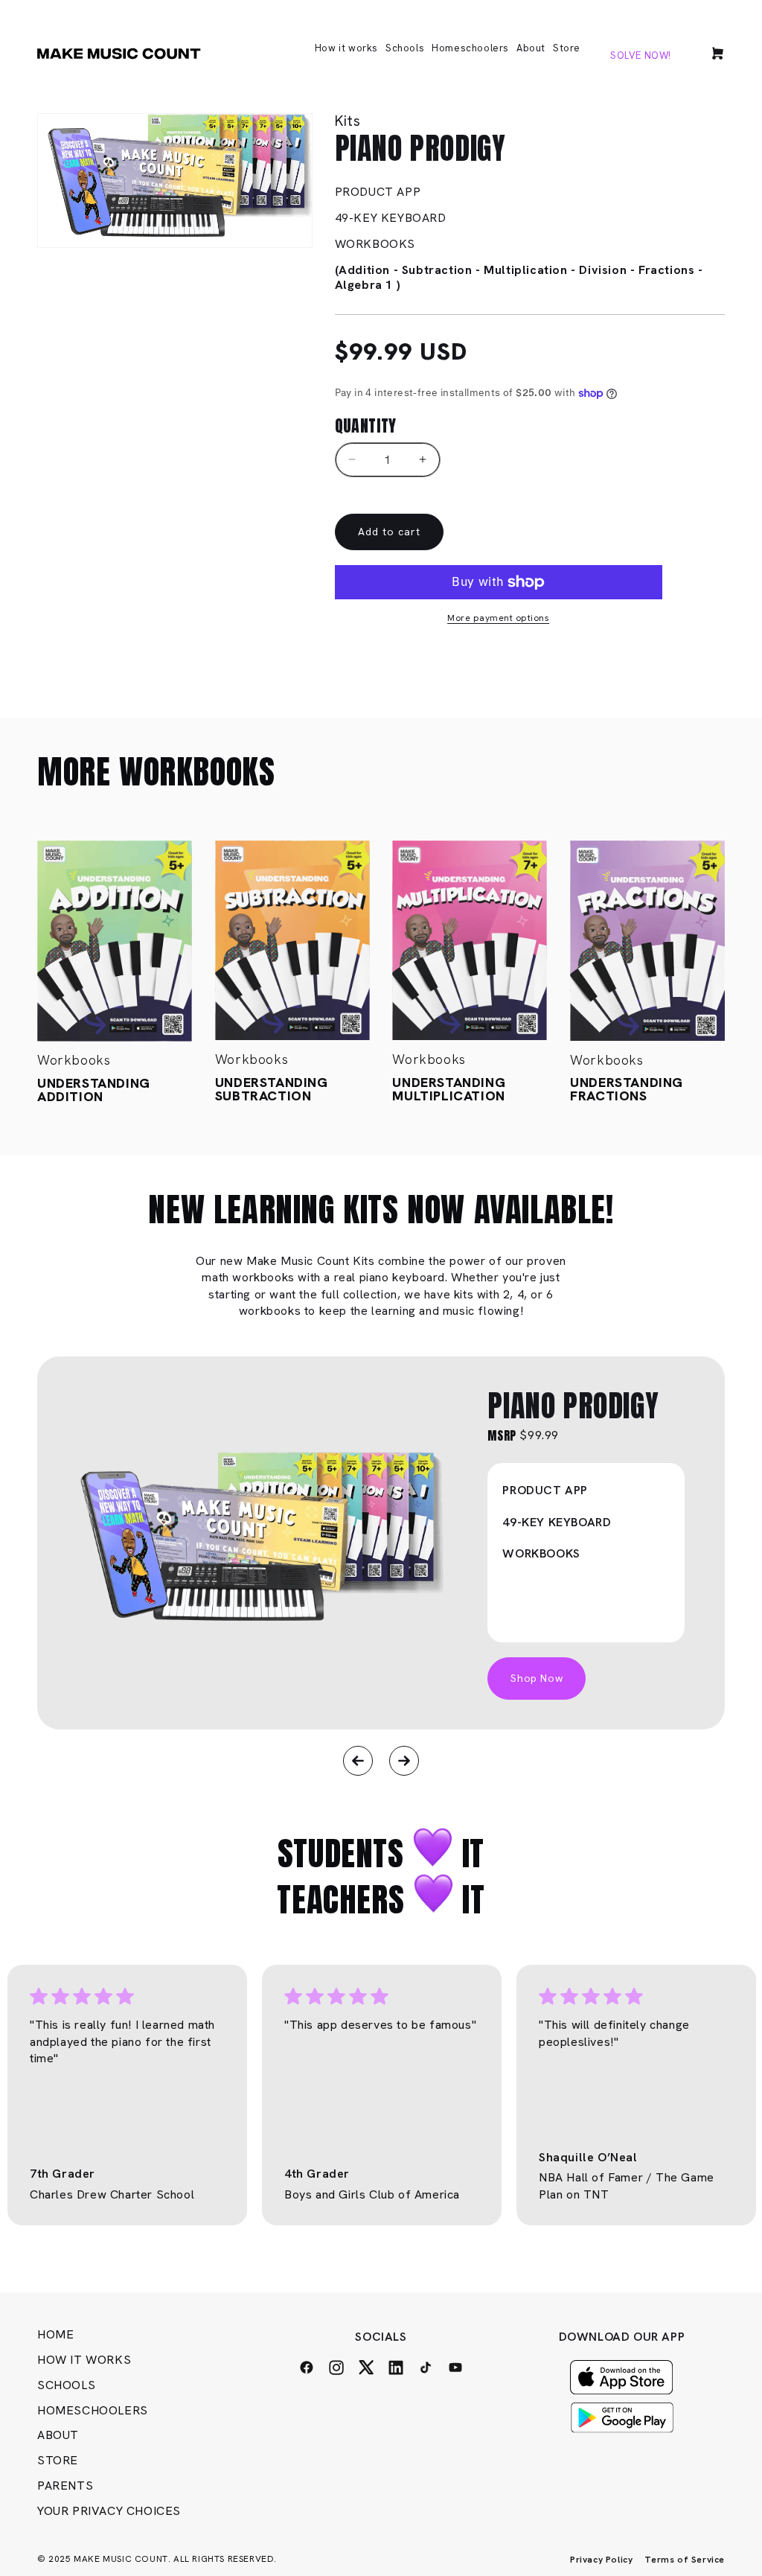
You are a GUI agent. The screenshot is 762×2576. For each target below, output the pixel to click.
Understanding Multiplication (449, 1089)
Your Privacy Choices (109, 2511)
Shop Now (537, 1678)
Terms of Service (685, 2560)
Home (55, 2334)
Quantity (366, 425)
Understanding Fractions (627, 1089)
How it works (84, 2360)
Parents (65, 2486)
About (58, 2435)
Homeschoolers (93, 2410)
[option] (381, 1543)
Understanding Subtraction (272, 1089)
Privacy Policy (601, 2560)
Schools (66, 2385)
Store (58, 2460)
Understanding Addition (94, 1090)
